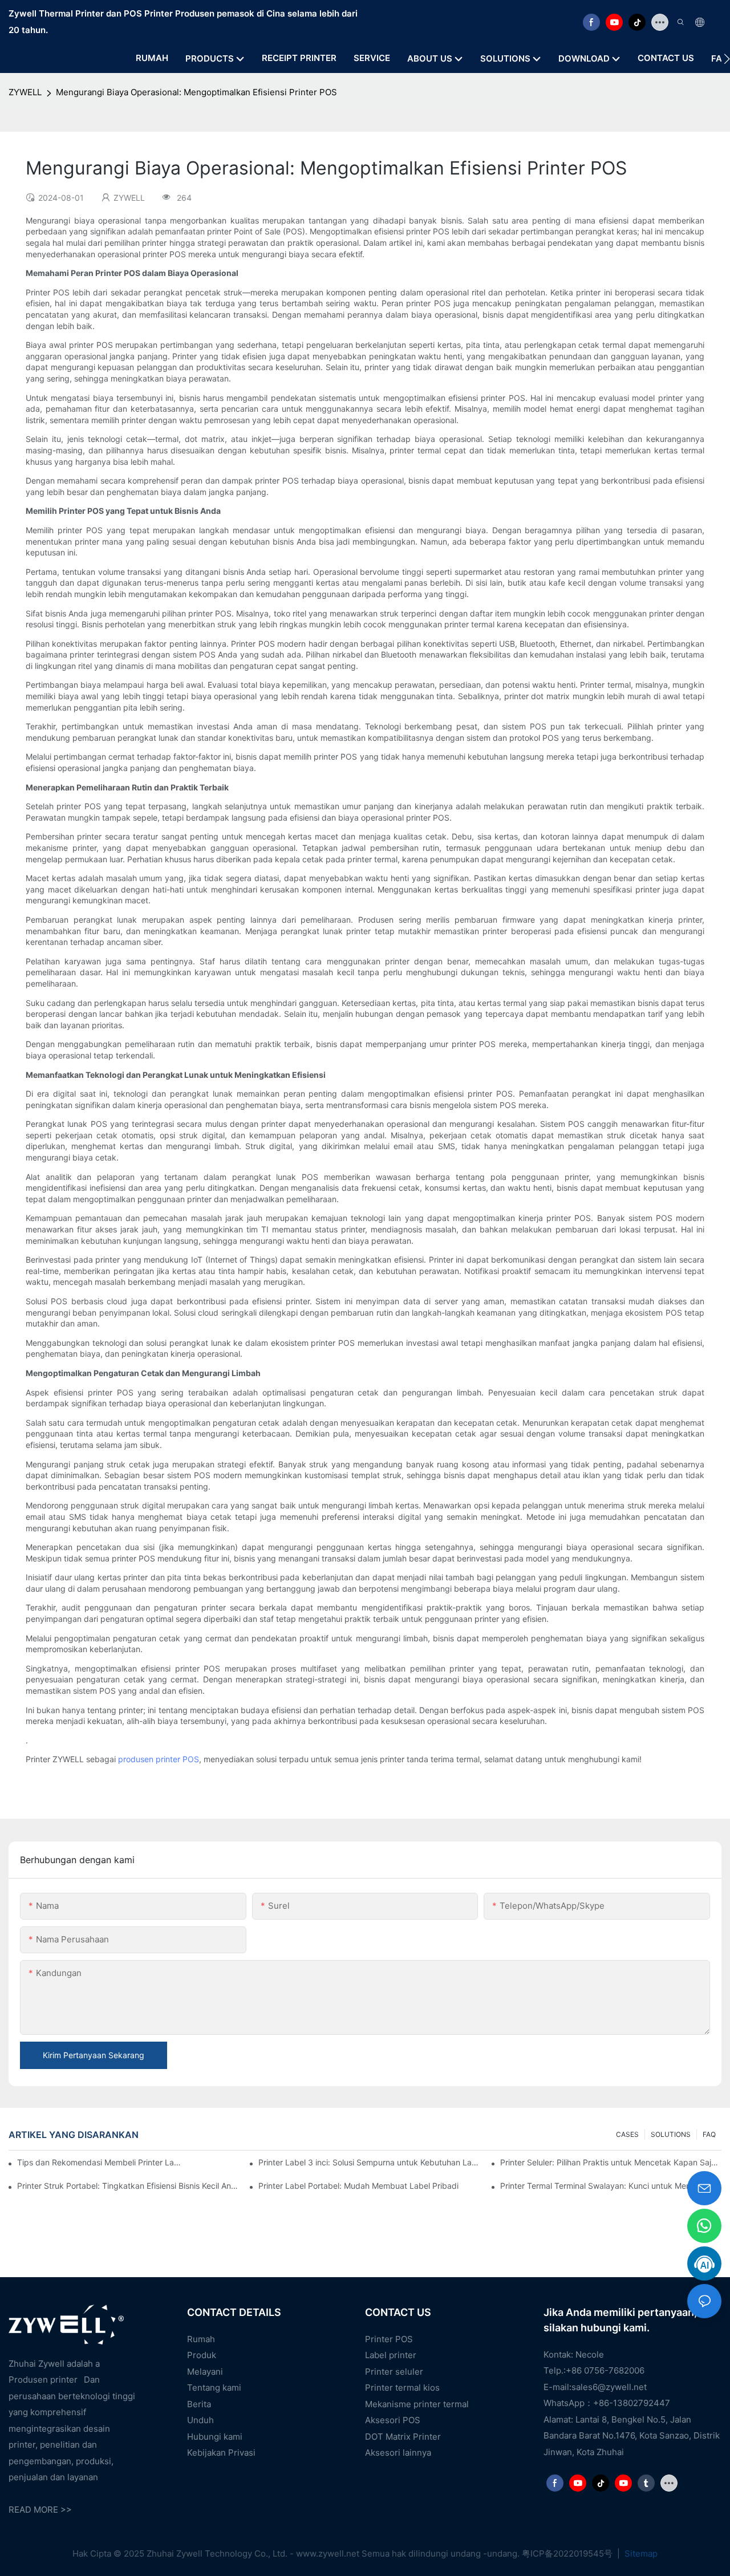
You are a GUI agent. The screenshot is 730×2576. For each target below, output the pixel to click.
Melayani (205, 2372)
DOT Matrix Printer (403, 2437)
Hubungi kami (215, 2437)
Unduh (200, 2420)
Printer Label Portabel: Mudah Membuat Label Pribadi (358, 2186)
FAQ (709, 2134)
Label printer (391, 2355)
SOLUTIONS (671, 2134)
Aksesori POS (393, 2420)
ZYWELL (25, 92)
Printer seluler (394, 2372)
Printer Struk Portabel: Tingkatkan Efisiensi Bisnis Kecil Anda (128, 2186)
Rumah (201, 2339)
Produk (202, 2355)
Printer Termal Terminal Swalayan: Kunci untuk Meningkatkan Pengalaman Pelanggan (611, 2186)
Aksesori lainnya (398, 2453)
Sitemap (640, 2553)
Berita (199, 2404)
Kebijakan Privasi (221, 2453)
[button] (727, 59)
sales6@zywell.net (609, 2387)
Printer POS (389, 2339)
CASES (627, 2134)
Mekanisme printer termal (417, 2404)
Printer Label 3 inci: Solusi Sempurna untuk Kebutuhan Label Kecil (369, 2162)
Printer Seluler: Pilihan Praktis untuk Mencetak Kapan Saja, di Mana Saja (611, 2162)
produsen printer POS (159, 1759)
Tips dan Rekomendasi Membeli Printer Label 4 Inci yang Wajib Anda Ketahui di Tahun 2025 (100, 2162)
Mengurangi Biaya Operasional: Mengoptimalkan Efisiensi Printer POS (196, 92)
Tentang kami (214, 2388)
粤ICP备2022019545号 (568, 2553)
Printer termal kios (402, 2388)
